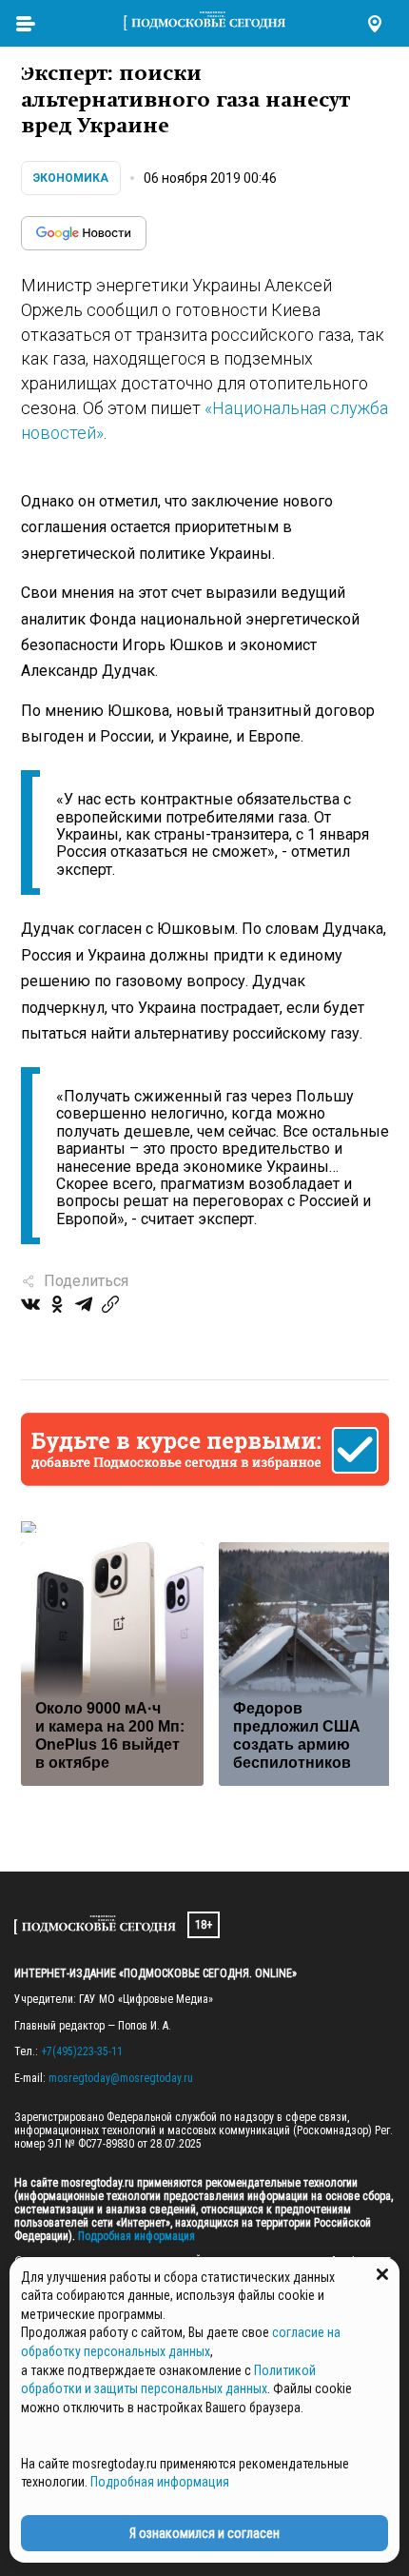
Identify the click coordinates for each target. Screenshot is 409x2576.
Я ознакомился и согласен (204, 2533)
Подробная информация (135, 2236)
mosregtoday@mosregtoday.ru (121, 2078)
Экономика (71, 178)
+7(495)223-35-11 (82, 2051)
